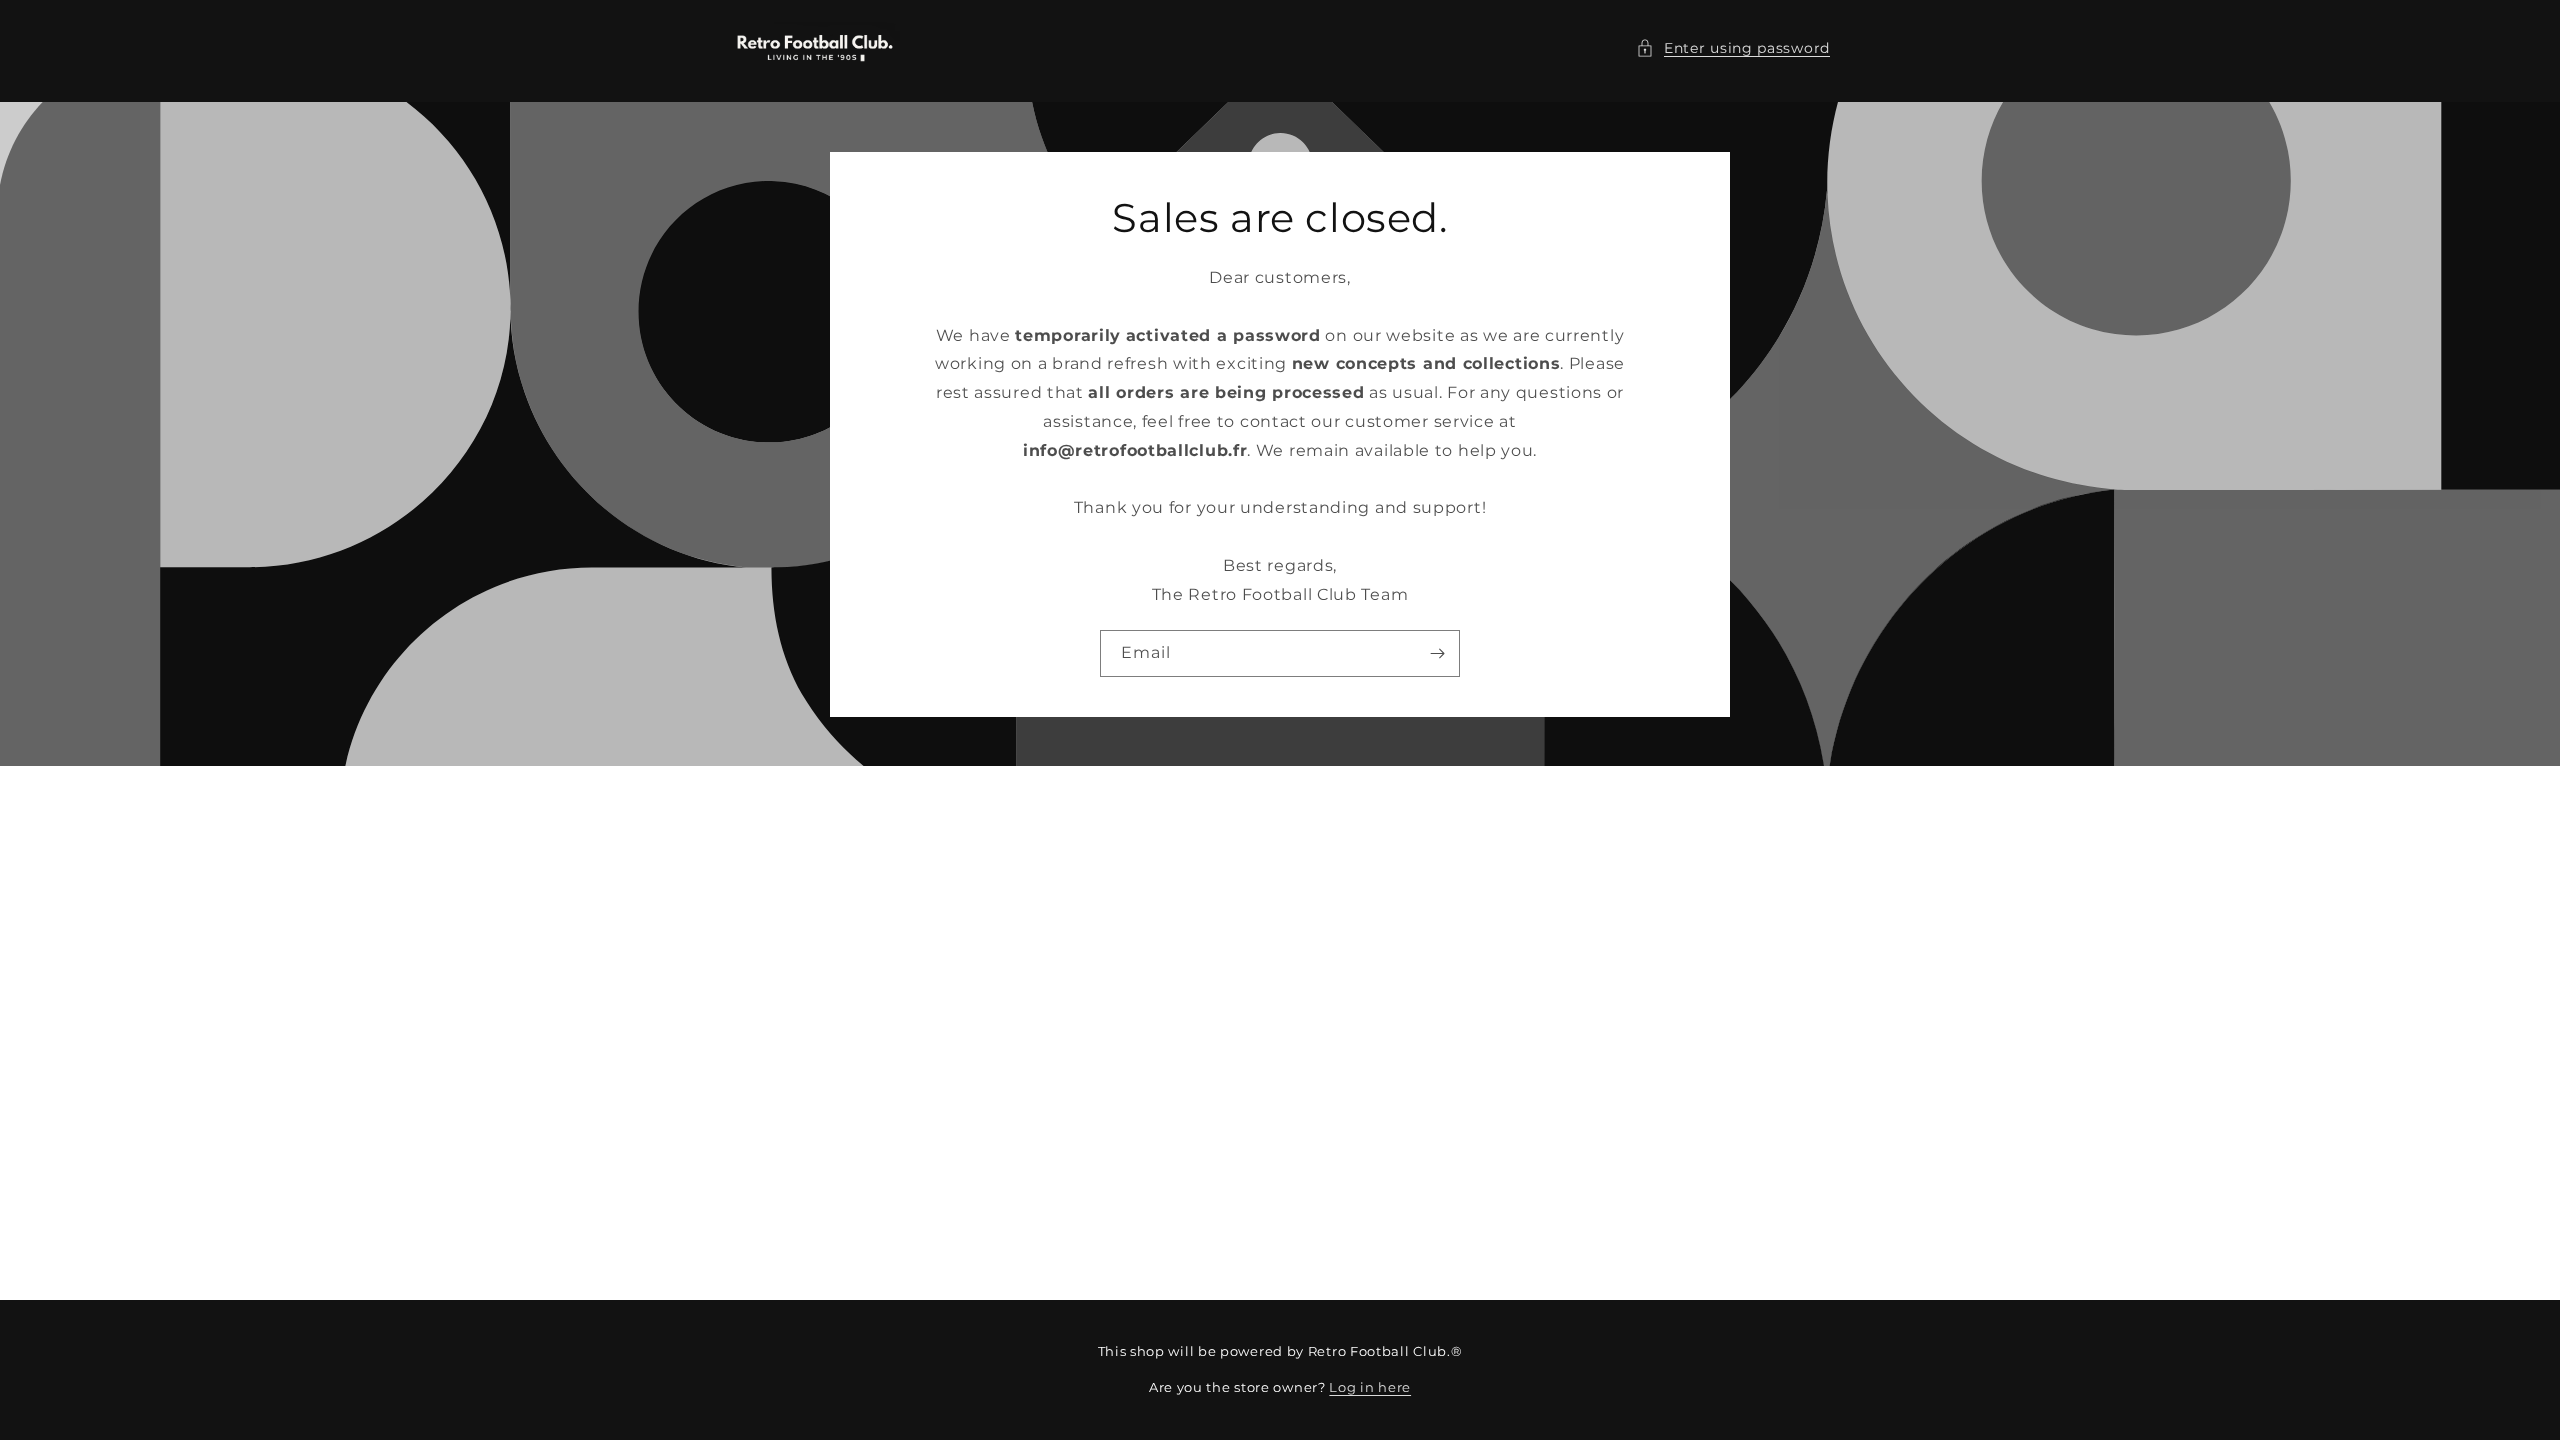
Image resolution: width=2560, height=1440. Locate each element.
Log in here (1370, 1387)
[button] (1733, 48)
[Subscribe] (1437, 652)
